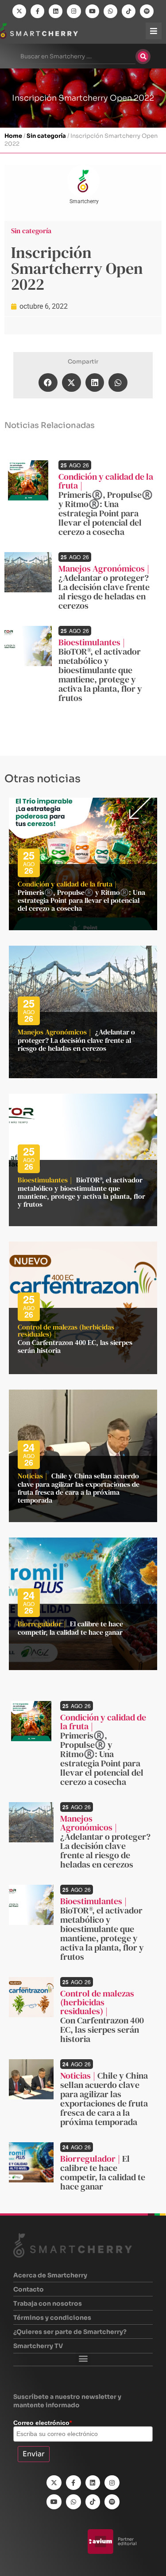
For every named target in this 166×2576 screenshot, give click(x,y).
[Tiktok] (129, 11)
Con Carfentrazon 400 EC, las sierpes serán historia (75, 1346)
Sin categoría (46, 136)
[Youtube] (92, 11)
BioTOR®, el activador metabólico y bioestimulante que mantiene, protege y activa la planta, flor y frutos (100, 675)
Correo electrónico (42, 2423)
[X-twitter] (19, 11)
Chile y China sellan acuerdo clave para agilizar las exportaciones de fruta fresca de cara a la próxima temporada (79, 1488)
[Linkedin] (56, 11)
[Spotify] (147, 11)
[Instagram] (74, 11)
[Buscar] (143, 57)
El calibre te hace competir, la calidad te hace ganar (70, 1628)
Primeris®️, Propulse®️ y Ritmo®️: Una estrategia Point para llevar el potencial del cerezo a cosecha (106, 513)
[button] (48, 383)
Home (13, 136)
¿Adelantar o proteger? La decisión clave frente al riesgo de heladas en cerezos (104, 592)
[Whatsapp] (110, 11)
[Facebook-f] (37, 11)
